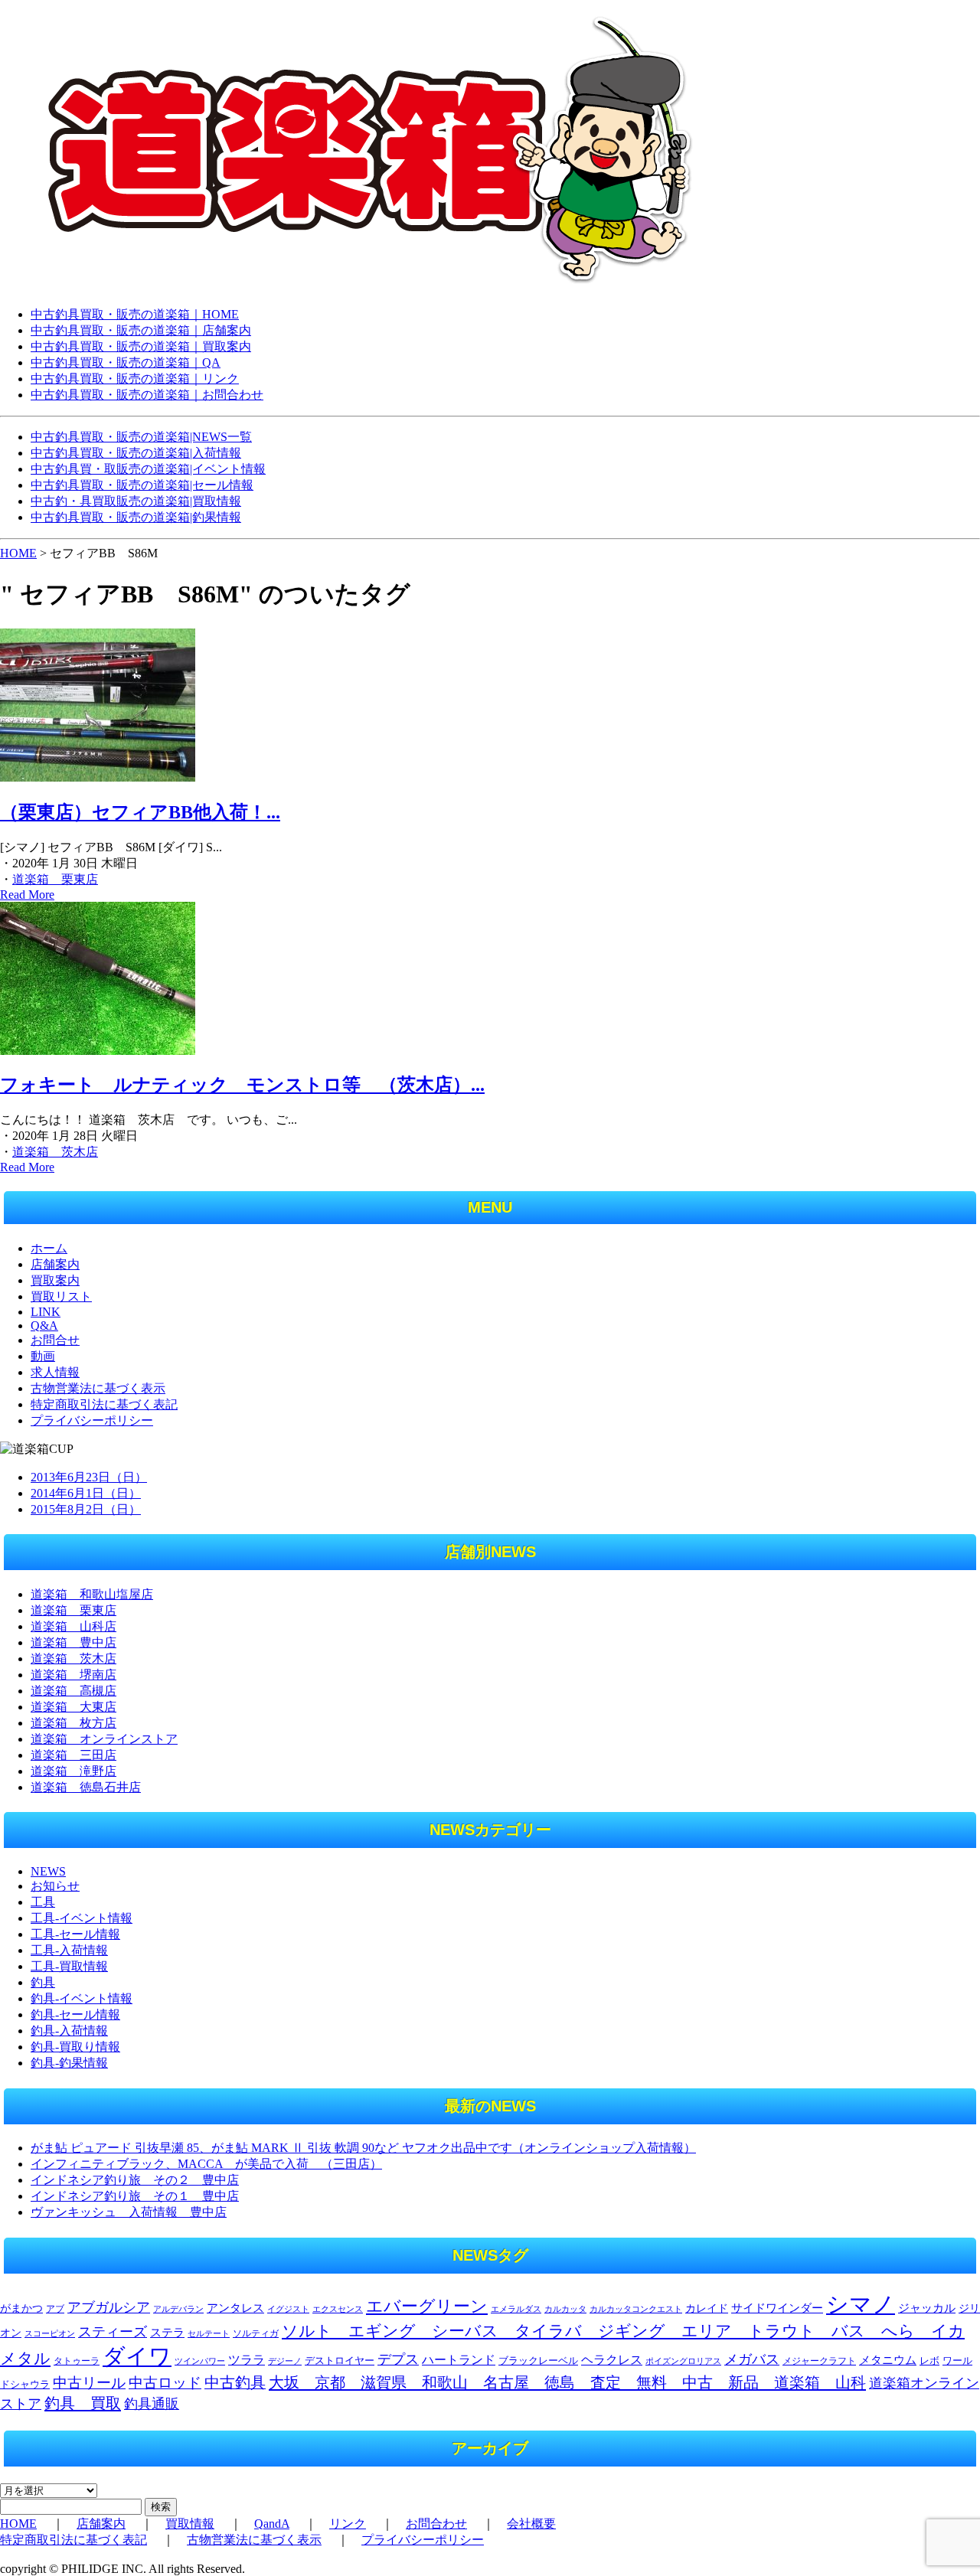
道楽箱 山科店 (73, 1626)
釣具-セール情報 (75, 2014)
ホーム (49, 1248)
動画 (43, 1356)
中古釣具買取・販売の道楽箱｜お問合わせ (147, 395)
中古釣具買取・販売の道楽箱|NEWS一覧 (141, 437)
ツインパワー (200, 2361)
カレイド (707, 2308)
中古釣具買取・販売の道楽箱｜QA (126, 362)
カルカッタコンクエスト (636, 2309)
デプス (398, 2359)
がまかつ (21, 2308)
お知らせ (55, 1886)
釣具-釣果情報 (69, 2063)
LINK (46, 1312)
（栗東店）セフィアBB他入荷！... (140, 812)
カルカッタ (565, 2309)
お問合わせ (436, 2524)
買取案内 (55, 1280)
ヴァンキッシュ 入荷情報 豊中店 (129, 2212)
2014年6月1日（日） (86, 1493)
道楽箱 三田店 (73, 1755)
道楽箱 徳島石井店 (86, 1787)
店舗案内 (55, 1264)
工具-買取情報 (69, 1966)
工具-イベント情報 (82, 1918)
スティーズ (113, 2332)
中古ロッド (165, 2383)
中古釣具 (235, 2382)
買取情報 (190, 2524)
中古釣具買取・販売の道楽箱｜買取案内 (141, 346)
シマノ (861, 2304)
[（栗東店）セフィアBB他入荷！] (98, 777)
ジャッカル (927, 2308)
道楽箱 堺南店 (73, 1675)
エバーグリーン (427, 2306)
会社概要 (531, 2524)
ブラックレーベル (538, 2361)
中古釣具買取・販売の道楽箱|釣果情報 (136, 517)
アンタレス (235, 2308)
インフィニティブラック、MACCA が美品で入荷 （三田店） (206, 2164)
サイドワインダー (777, 2308)
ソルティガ (256, 2333)
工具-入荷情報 (69, 1950)
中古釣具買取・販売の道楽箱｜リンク (135, 379)
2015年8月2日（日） (86, 1509)
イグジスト (288, 2309)
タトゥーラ (77, 2361)
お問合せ (55, 1340)
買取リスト (61, 1296)
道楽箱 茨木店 (55, 1152)
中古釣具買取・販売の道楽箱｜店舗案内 (141, 330)
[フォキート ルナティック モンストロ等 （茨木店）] (98, 1051)
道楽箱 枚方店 (73, 1723)
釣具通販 (152, 2404)
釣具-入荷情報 (69, 2031)
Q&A (44, 1326)
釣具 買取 (83, 2403)
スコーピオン (50, 2334)
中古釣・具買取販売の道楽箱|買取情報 (136, 501)
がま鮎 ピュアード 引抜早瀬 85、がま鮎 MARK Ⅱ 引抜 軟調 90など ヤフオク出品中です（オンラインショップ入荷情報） (363, 2148)
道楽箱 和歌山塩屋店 (92, 1594)
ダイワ (137, 2356)
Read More (27, 895)
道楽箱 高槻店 (73, 1691)
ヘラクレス (612, 2360)
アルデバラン (178, 2309)
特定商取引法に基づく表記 (104, 1404)
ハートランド (459, 2360)
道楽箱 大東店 (73, 1707)
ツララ (247, 2360)
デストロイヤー (340, 2361)
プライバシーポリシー (92, 1420)
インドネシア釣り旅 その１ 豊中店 (135, 2196)
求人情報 (55, 1372)
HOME (18, 553)
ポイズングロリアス (683, 2361)
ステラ (167, 2332)
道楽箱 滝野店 (73, 1771)
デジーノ (285, 2361)
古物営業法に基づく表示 (98, 1388)
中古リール (89, 2383)
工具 (43, 1902)
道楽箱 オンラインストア (104, 1739)
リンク (348, 2524)
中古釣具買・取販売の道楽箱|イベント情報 (148, 469)
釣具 (43, 1982)
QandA (272, 2524)
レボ (929, 2361)
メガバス (752, 2359)
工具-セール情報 (75, 1934)
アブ (55, 2309)
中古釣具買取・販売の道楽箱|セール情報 (142, 485)
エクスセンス (338, 2309)
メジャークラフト (819, 2361)
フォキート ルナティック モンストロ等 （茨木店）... (242, 1085)
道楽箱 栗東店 (55, 879)
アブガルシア (109, 2307)
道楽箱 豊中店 (73, 1642)
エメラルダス (516, 2309)
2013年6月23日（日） (89, 1477)
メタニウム (888, 2360)
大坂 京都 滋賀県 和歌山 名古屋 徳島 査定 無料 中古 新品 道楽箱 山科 (567, 2382)
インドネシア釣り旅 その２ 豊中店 (135, 2180)
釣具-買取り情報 (75, 2047)
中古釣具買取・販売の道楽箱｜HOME (135, 314)
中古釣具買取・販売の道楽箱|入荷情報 (136, 453)
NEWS (48, 1871)
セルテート (209, 2333)
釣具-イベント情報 (82, 1998)
